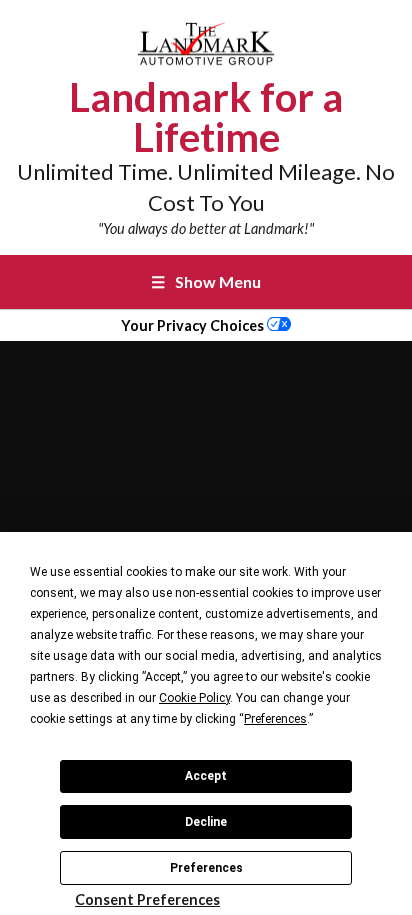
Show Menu (206, 281)
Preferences (206, 868)
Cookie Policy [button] (194, 698)
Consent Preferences (147, 899)
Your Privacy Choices (194, 325)
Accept (206, 776)
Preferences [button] (275, 719)
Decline (206, 822)
